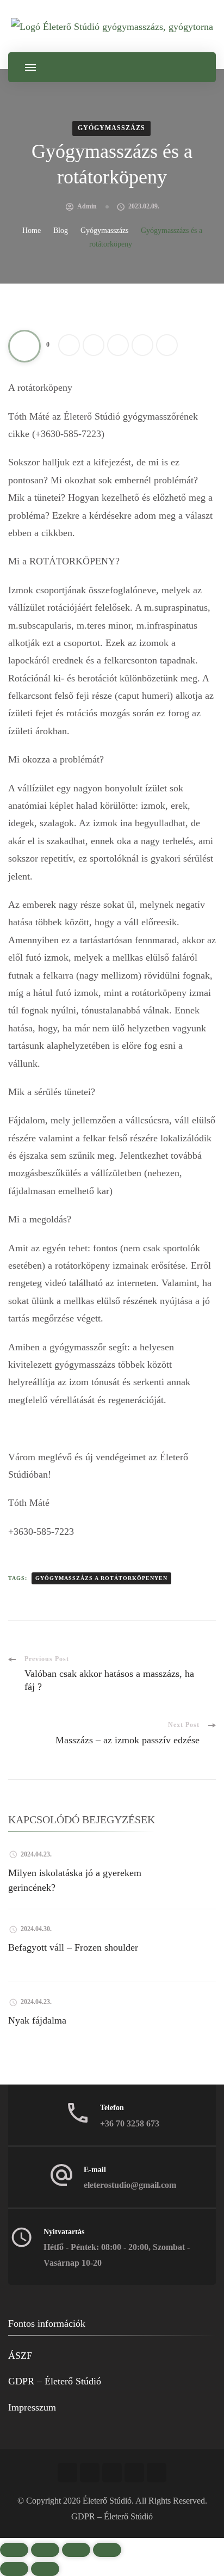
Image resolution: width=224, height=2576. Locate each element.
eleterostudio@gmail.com (130, 2185)
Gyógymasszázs (111, 128)
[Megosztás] (76, 2550)
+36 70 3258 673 (130, 2123)
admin (87, 206)
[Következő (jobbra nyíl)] (45, 2569)
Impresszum (32, 2407)
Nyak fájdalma (37, 2020)
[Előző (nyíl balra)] (14, 2569)
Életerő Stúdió (107, 2501)
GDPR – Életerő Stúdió (55, 2381)
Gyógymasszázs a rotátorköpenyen (101, 1578)
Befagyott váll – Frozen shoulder (73, 1947)
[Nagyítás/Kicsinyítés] (14, 2550)
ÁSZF (20, 2356)
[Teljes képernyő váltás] (45, 2550)
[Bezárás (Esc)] (107, 2550)
